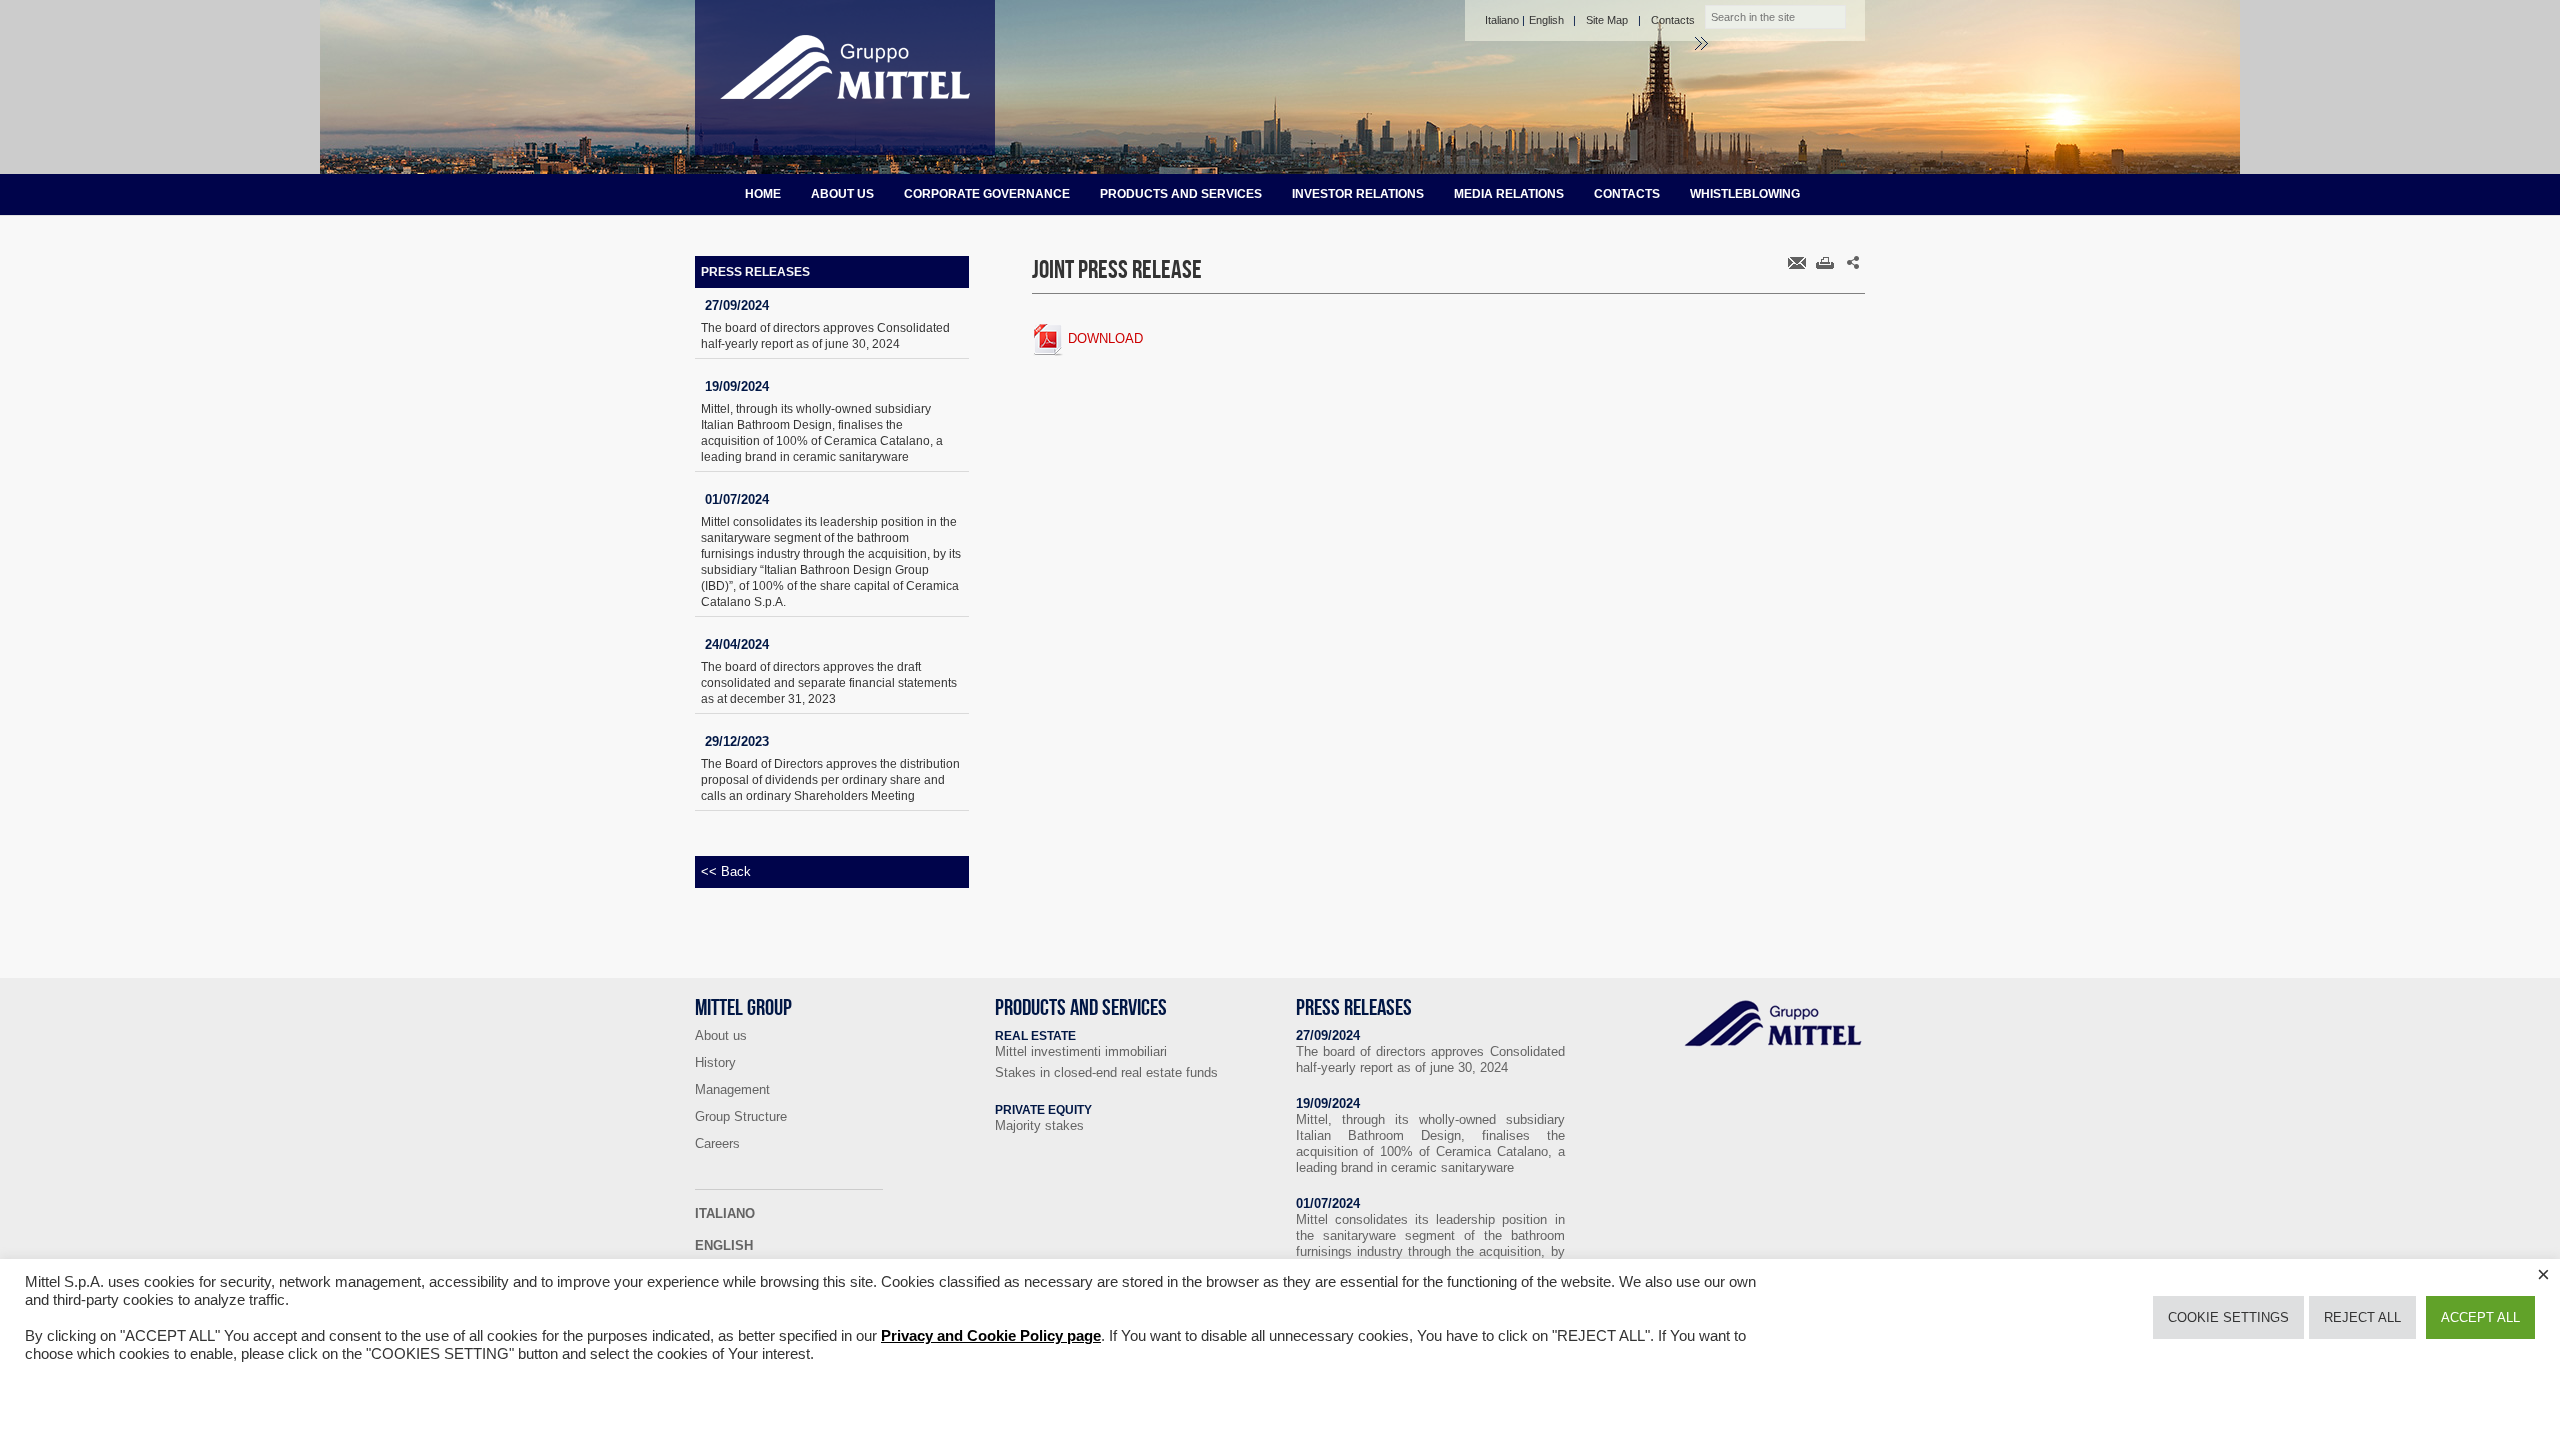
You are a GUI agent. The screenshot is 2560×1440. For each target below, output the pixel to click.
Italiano (1502, 20)
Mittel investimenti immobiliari (1081, 1051)
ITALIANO (725, 1213)
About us (842, 194)
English (1546, 20)
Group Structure (741, 1116)
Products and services (1181, 194)
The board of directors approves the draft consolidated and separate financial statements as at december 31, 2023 (829, 683)
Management (732, 1089)
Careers (717, 1143)
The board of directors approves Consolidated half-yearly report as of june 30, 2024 (825, 336)
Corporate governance (987, 194)
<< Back (726, 871)
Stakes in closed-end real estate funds (1106, 1072)
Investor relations (1358, 194)
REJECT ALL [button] (2362, 1317)
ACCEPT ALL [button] (2480, 1317)
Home (763, 194)
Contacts (1673, 20)
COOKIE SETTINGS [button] (2228, 1317)
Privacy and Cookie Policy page (991, 1336)
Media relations (1509, 194)
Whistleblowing (1745, 194)
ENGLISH (724, 1245)
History (715, 1062)
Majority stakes (1039, 1125)
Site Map (1607, 20)
